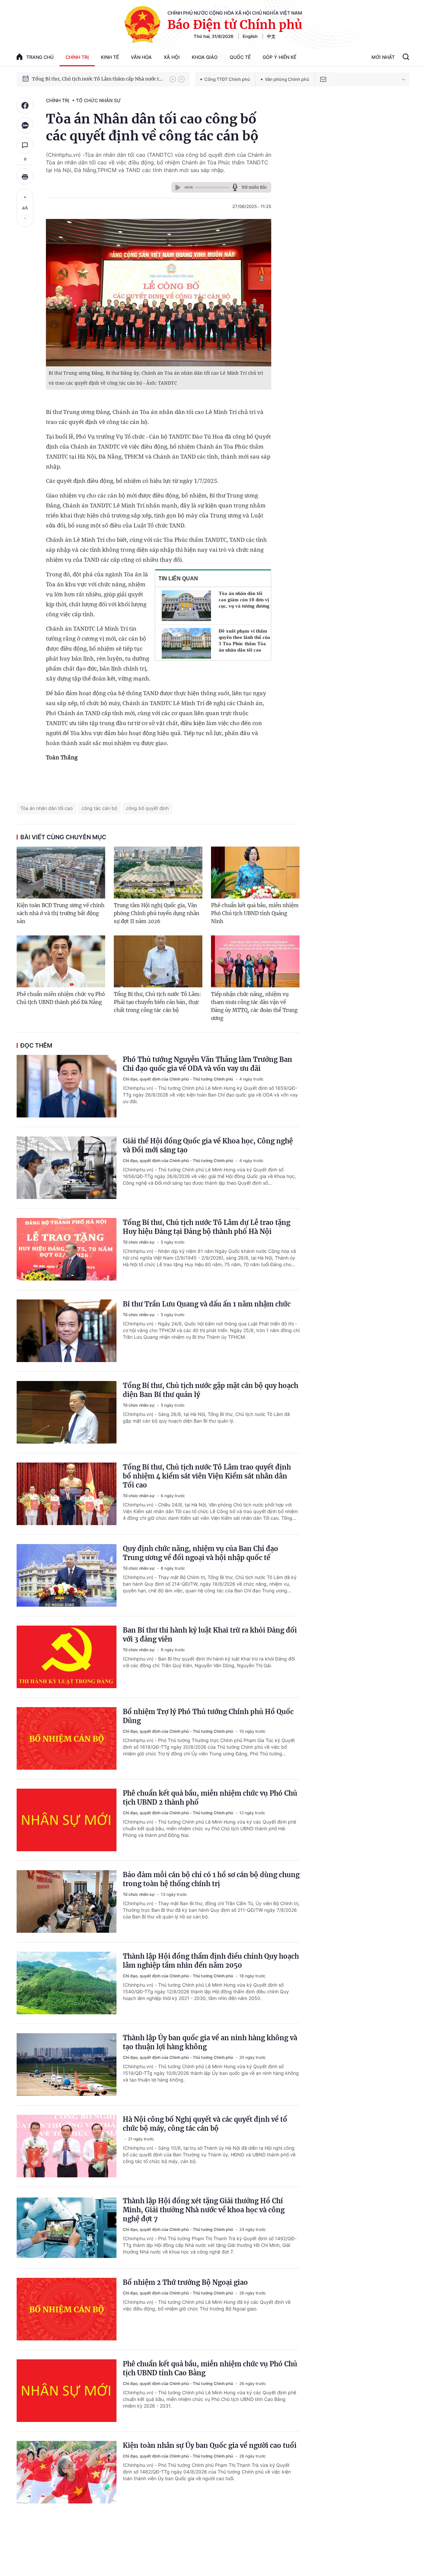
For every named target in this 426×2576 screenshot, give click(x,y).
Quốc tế (240, 57)
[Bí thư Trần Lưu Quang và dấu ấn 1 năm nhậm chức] (67, 1331)
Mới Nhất (383, 57)
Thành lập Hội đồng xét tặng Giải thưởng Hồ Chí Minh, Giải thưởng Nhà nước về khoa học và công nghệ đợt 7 (204, 2210)
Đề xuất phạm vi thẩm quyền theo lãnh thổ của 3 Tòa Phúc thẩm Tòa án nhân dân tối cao (244, 640)
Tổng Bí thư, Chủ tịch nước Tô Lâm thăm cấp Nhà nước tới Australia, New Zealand (98, 79)
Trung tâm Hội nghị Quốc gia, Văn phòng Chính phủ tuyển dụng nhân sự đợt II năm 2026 (157, 913)
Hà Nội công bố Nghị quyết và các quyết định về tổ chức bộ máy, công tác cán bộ (205, 2124)
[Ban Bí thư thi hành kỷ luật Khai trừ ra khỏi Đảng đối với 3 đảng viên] (67, 1657)
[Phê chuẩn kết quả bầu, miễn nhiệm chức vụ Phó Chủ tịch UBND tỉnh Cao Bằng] (67, 2391)
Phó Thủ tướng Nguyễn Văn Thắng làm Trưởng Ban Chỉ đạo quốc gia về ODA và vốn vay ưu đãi (208, 1064)
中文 (271, 36)
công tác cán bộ (99, 808)
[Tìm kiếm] (406, 58)
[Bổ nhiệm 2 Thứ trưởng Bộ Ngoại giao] (67, 2309)
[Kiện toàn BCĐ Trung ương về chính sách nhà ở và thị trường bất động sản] (61, 873)
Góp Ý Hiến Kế (279, 57)
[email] (323, 79)
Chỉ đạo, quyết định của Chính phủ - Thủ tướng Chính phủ (178, 1079)
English (250, 36)
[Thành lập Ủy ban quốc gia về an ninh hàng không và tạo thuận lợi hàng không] (67, 2065)
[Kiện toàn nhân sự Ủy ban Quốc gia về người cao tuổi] (67, 2472)
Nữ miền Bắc (254, 187)
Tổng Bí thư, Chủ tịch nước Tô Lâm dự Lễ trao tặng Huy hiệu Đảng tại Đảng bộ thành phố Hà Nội (207, 1227)
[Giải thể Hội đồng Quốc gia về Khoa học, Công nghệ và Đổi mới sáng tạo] (67, 1168)
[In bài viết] (25, 177)
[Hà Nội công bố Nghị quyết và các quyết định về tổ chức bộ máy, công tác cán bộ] (67, 2146)
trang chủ (40, 57)
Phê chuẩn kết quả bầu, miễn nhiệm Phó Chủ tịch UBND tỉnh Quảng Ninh (255, 913)
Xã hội (172, 57)
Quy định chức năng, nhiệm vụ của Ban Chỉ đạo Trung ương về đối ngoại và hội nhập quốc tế (201, 1553)
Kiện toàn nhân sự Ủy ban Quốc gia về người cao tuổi (210, 2445)
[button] (173, 79)
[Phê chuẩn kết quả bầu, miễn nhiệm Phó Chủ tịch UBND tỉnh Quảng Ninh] (255, 873)
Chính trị (77, 57)
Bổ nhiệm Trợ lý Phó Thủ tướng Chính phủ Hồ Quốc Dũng (208, 1716)
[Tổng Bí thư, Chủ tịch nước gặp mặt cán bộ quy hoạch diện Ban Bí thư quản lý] (67, 1412)
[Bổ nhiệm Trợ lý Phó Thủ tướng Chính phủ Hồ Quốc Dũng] (67, 1738)
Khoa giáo (205, 57)
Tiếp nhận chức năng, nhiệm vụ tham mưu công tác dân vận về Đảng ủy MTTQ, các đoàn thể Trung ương (254, 1006)
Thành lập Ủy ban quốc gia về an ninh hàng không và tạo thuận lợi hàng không (210, 2042)
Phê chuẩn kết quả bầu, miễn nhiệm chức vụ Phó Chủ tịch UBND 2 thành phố (210, 1798)
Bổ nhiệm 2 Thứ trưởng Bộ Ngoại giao (185, 2282)
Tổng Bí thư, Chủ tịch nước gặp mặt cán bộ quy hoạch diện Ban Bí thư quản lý (211, 1390)
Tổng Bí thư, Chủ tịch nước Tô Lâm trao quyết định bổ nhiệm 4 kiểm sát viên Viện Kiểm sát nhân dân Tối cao (207, 1476)
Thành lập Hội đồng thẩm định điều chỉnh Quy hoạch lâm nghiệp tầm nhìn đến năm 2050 (211, 1961)
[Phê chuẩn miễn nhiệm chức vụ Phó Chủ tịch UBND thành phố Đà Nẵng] (61, 961)
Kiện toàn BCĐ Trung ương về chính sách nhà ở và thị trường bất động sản (61, 913)
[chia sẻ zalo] (25, 125)
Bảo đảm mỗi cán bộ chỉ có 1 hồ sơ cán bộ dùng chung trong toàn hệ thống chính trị (211, 1879)
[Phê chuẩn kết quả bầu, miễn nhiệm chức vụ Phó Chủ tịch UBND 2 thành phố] (67, 1820)
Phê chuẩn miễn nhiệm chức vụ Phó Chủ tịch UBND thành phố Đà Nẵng (61, 998)
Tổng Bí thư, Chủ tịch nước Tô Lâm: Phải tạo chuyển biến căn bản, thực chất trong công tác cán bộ (157, 1002)
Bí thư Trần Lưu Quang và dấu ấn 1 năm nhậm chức (207, 1304)
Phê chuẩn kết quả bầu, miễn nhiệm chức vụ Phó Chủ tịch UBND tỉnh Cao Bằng (210, 2368)
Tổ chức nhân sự (98, 100)
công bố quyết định (147, 808)
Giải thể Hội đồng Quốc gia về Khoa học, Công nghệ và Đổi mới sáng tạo (208, 1145)
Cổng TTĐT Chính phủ (227, 79)
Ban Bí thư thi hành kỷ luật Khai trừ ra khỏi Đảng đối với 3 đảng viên (210, 1635)
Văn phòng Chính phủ (287, 79)
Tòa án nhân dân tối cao (46, 808)
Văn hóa (141, 57)
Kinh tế (110, 57)
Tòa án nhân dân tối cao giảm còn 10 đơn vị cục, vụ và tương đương (244, 600)
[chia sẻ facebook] (25, 105)
